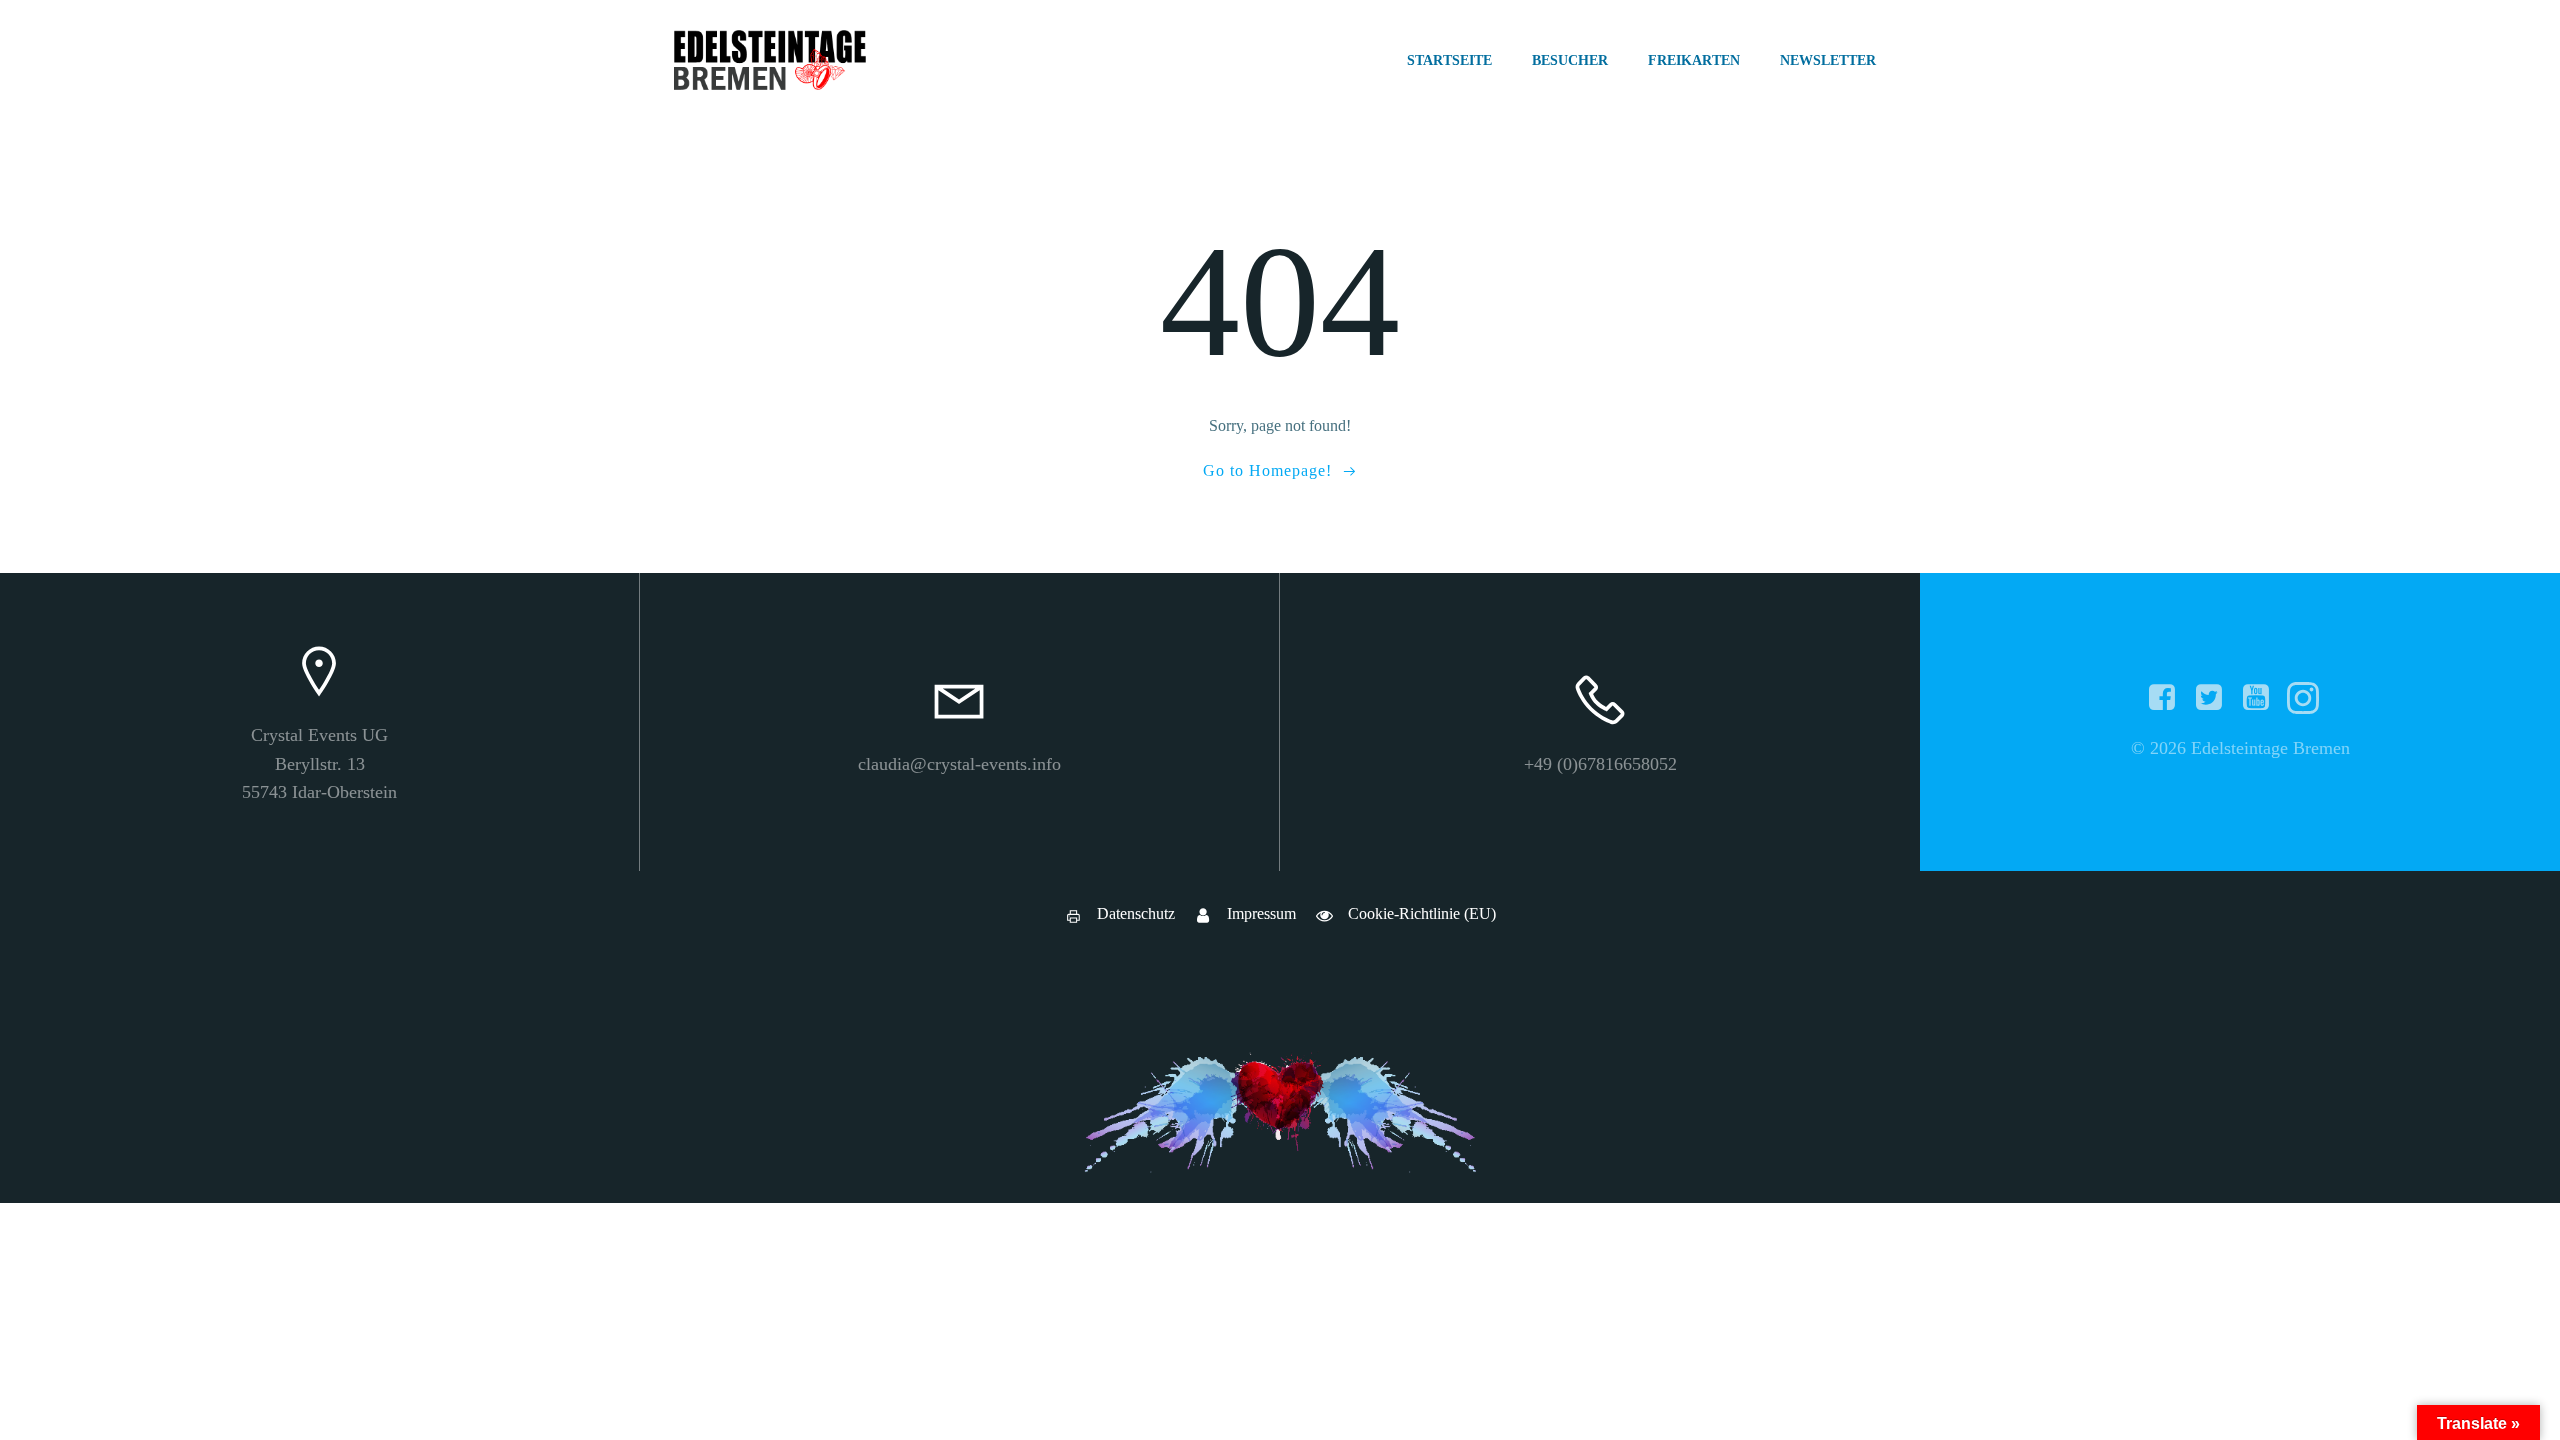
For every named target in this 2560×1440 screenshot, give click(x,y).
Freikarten (1694, 60)
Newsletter (1828, 60)
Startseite (1449, 60)
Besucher (1570, 60)
